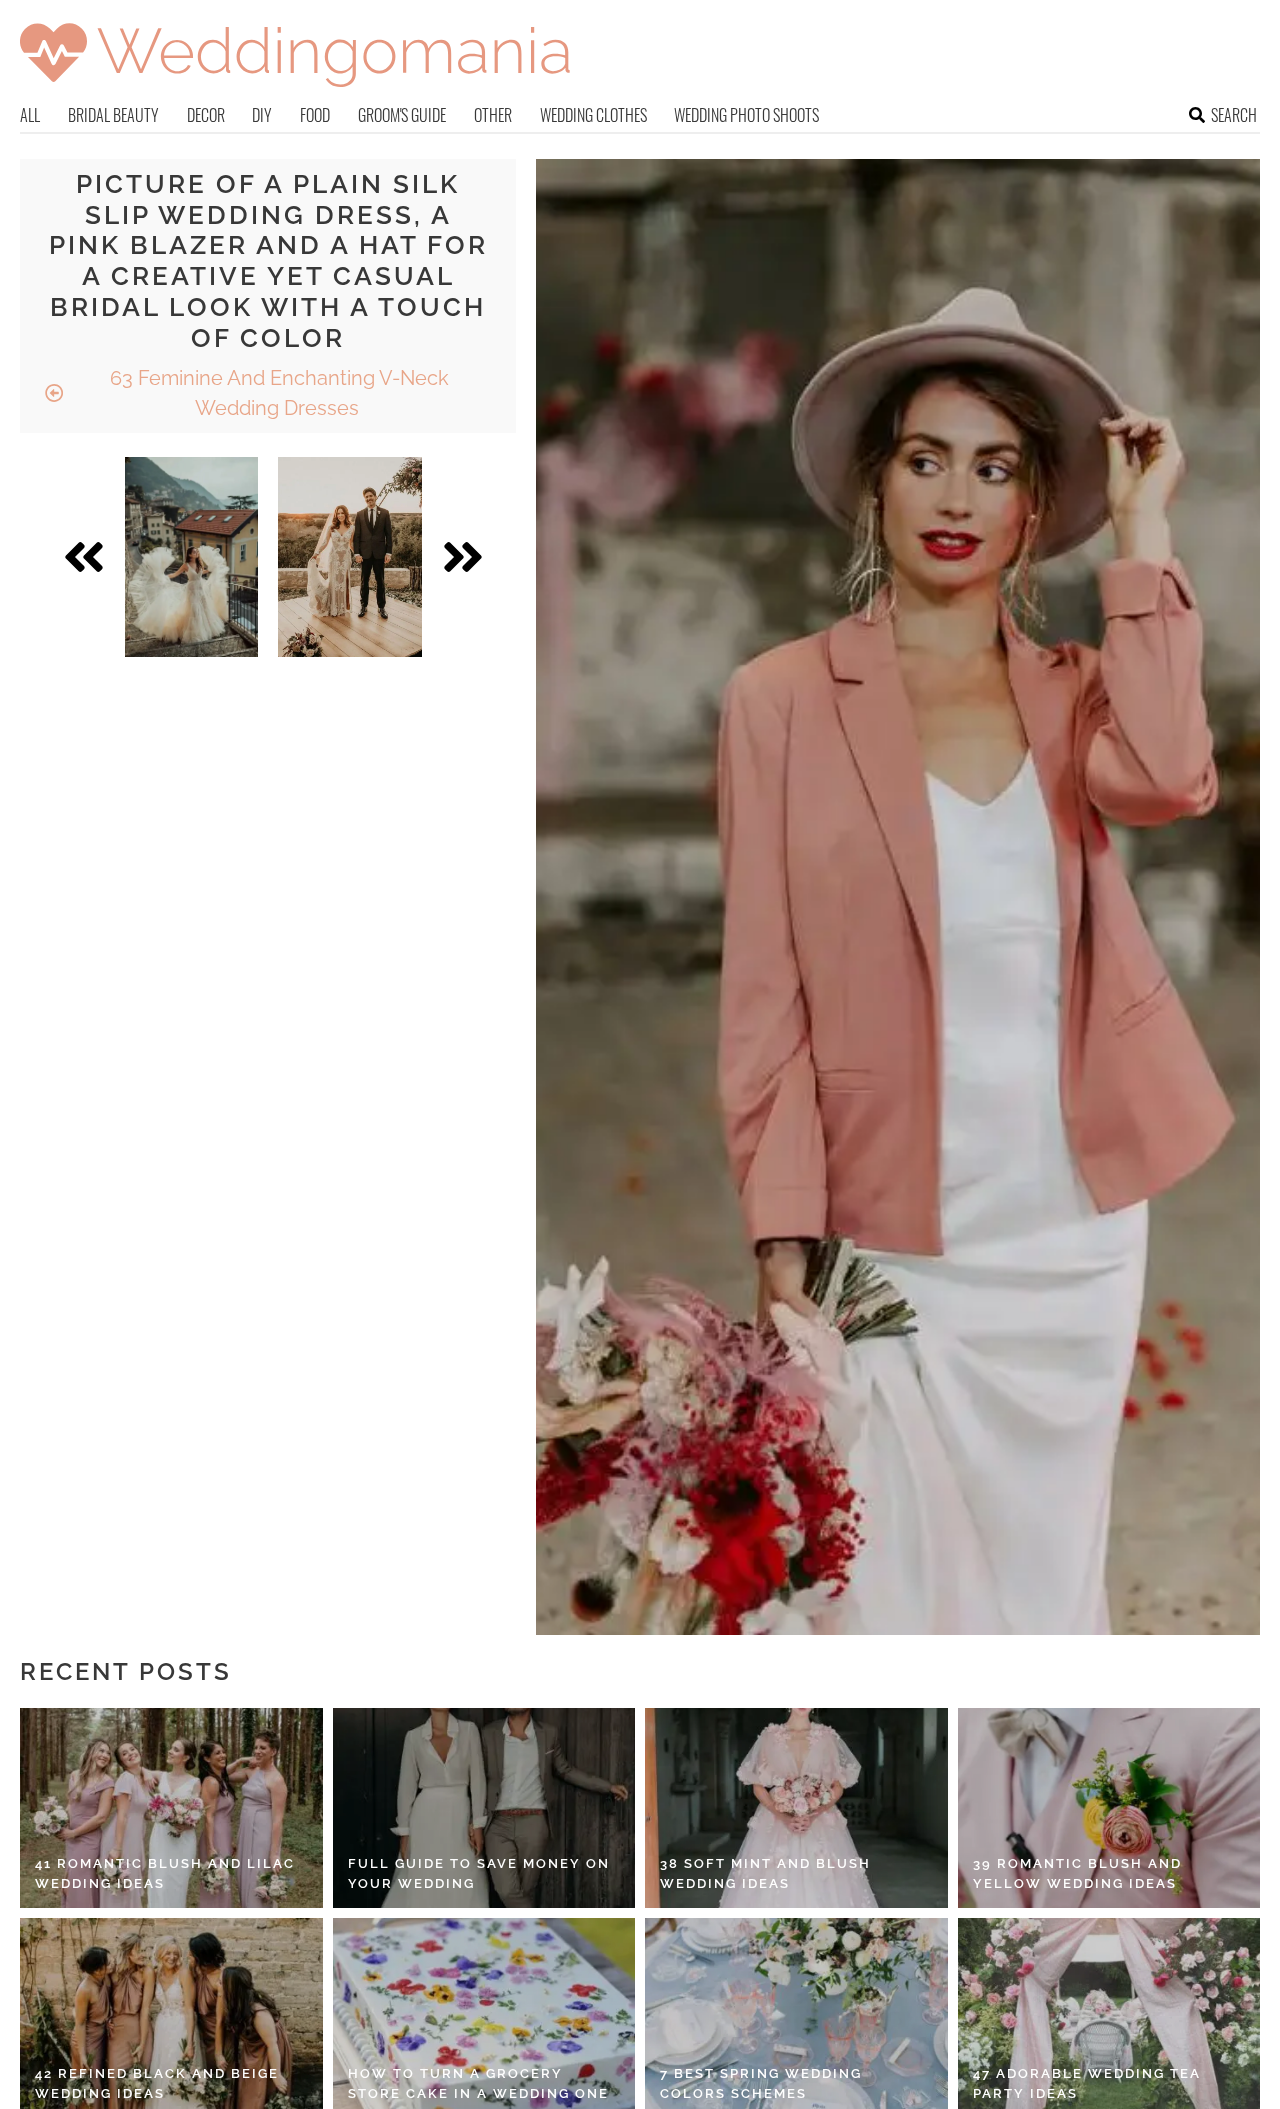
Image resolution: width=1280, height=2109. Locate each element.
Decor (206, 115)
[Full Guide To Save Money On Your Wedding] (484, 1808)
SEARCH (1234, 115)
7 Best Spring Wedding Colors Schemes (761, 2083)
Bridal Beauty (113, 115)
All (30, 115)
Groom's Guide (402, 115)
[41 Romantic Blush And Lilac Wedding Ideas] (171, 1808)
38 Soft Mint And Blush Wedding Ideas (765, 1873)
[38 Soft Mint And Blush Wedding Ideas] (796, 1808)
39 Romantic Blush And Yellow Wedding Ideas (1077, 1873)
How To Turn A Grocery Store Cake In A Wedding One (478, 2083)
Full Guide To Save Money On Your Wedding (479, 1873)
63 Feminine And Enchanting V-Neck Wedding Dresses (277, 393)
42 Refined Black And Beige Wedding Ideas (157, 2083)
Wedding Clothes (593, 115)
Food (315, 115)
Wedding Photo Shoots (746, 115)
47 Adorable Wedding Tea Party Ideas (1087, 2083)
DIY (262, 115)
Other (493, 115)
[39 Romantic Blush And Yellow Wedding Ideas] (1109, 1808)
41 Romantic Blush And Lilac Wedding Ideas (165, 1873)
